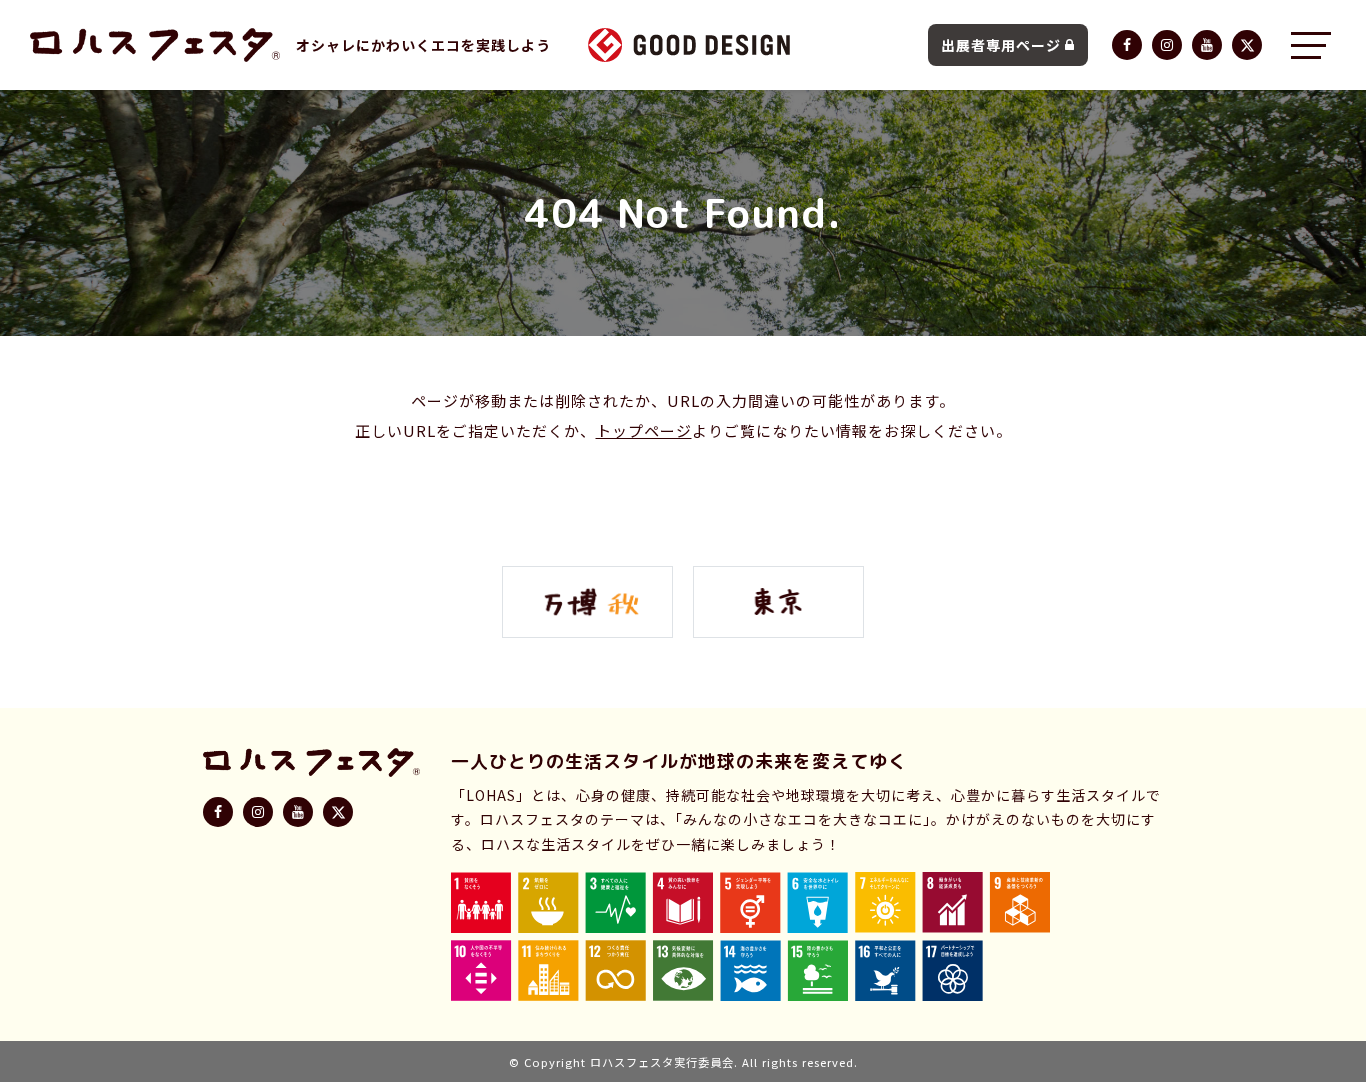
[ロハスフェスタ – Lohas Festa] (155, 45)
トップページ (644, 430)
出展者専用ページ (1001, 45)
